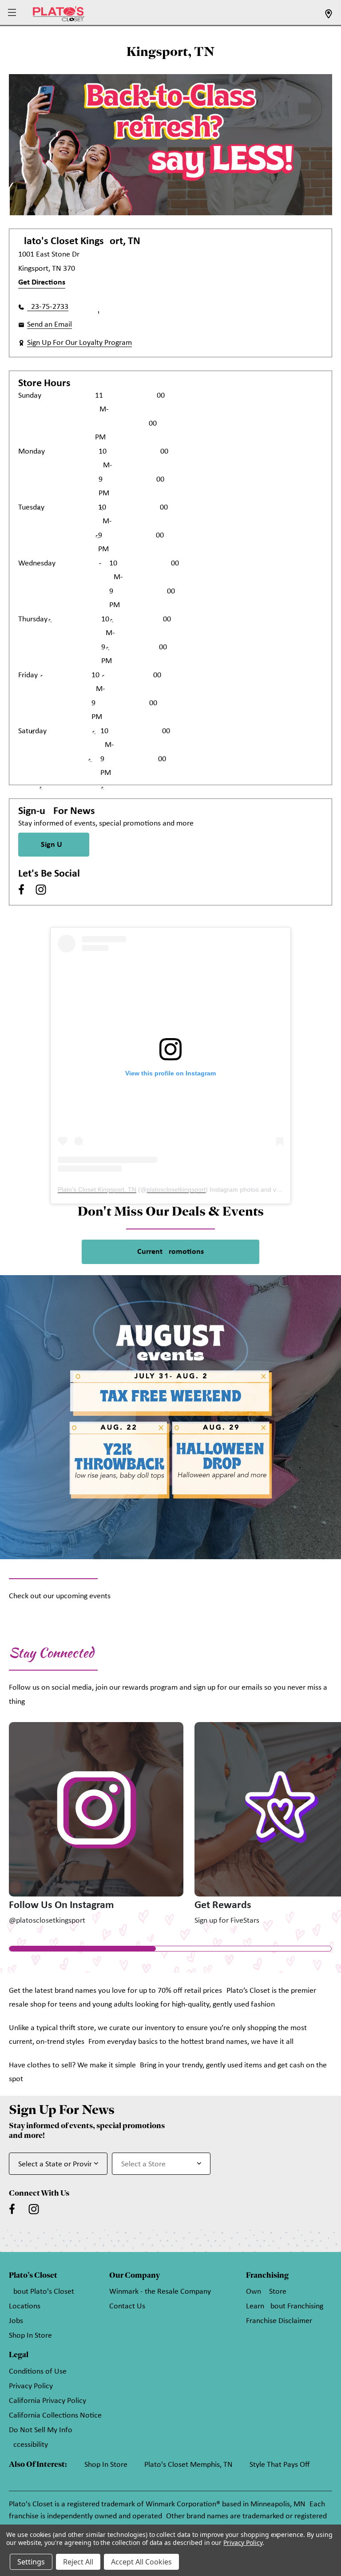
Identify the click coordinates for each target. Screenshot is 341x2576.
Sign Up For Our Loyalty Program (79, 343)
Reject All (78, 2562)
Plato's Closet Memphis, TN (188, 2465)
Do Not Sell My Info (41, 2430)
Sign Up (54, 845)
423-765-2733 (48, 307)
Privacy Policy (31, 2386)
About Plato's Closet (42, 2292)
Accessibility (28, 2445)
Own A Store (266, 2292)
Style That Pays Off (280, 2465)
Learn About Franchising (285, 2306)
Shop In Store (30, 2336)
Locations (25, 2306)
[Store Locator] (329, 17)
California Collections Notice (55, 2416)
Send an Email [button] (50, 325)
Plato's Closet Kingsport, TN (97, 1189)
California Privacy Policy (48, 2401)
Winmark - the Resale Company (160, 2292)
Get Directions (42, 282)
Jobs (16, 2321)
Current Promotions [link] (170, 1252)
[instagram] (41, 889)
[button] (13, 13)
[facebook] (21, 889)
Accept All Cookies (141, 2562)
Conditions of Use (38, 2372)
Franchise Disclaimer (279, 2321)
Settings (31, 2562)
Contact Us (127, 2306)
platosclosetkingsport (176, 1189)
